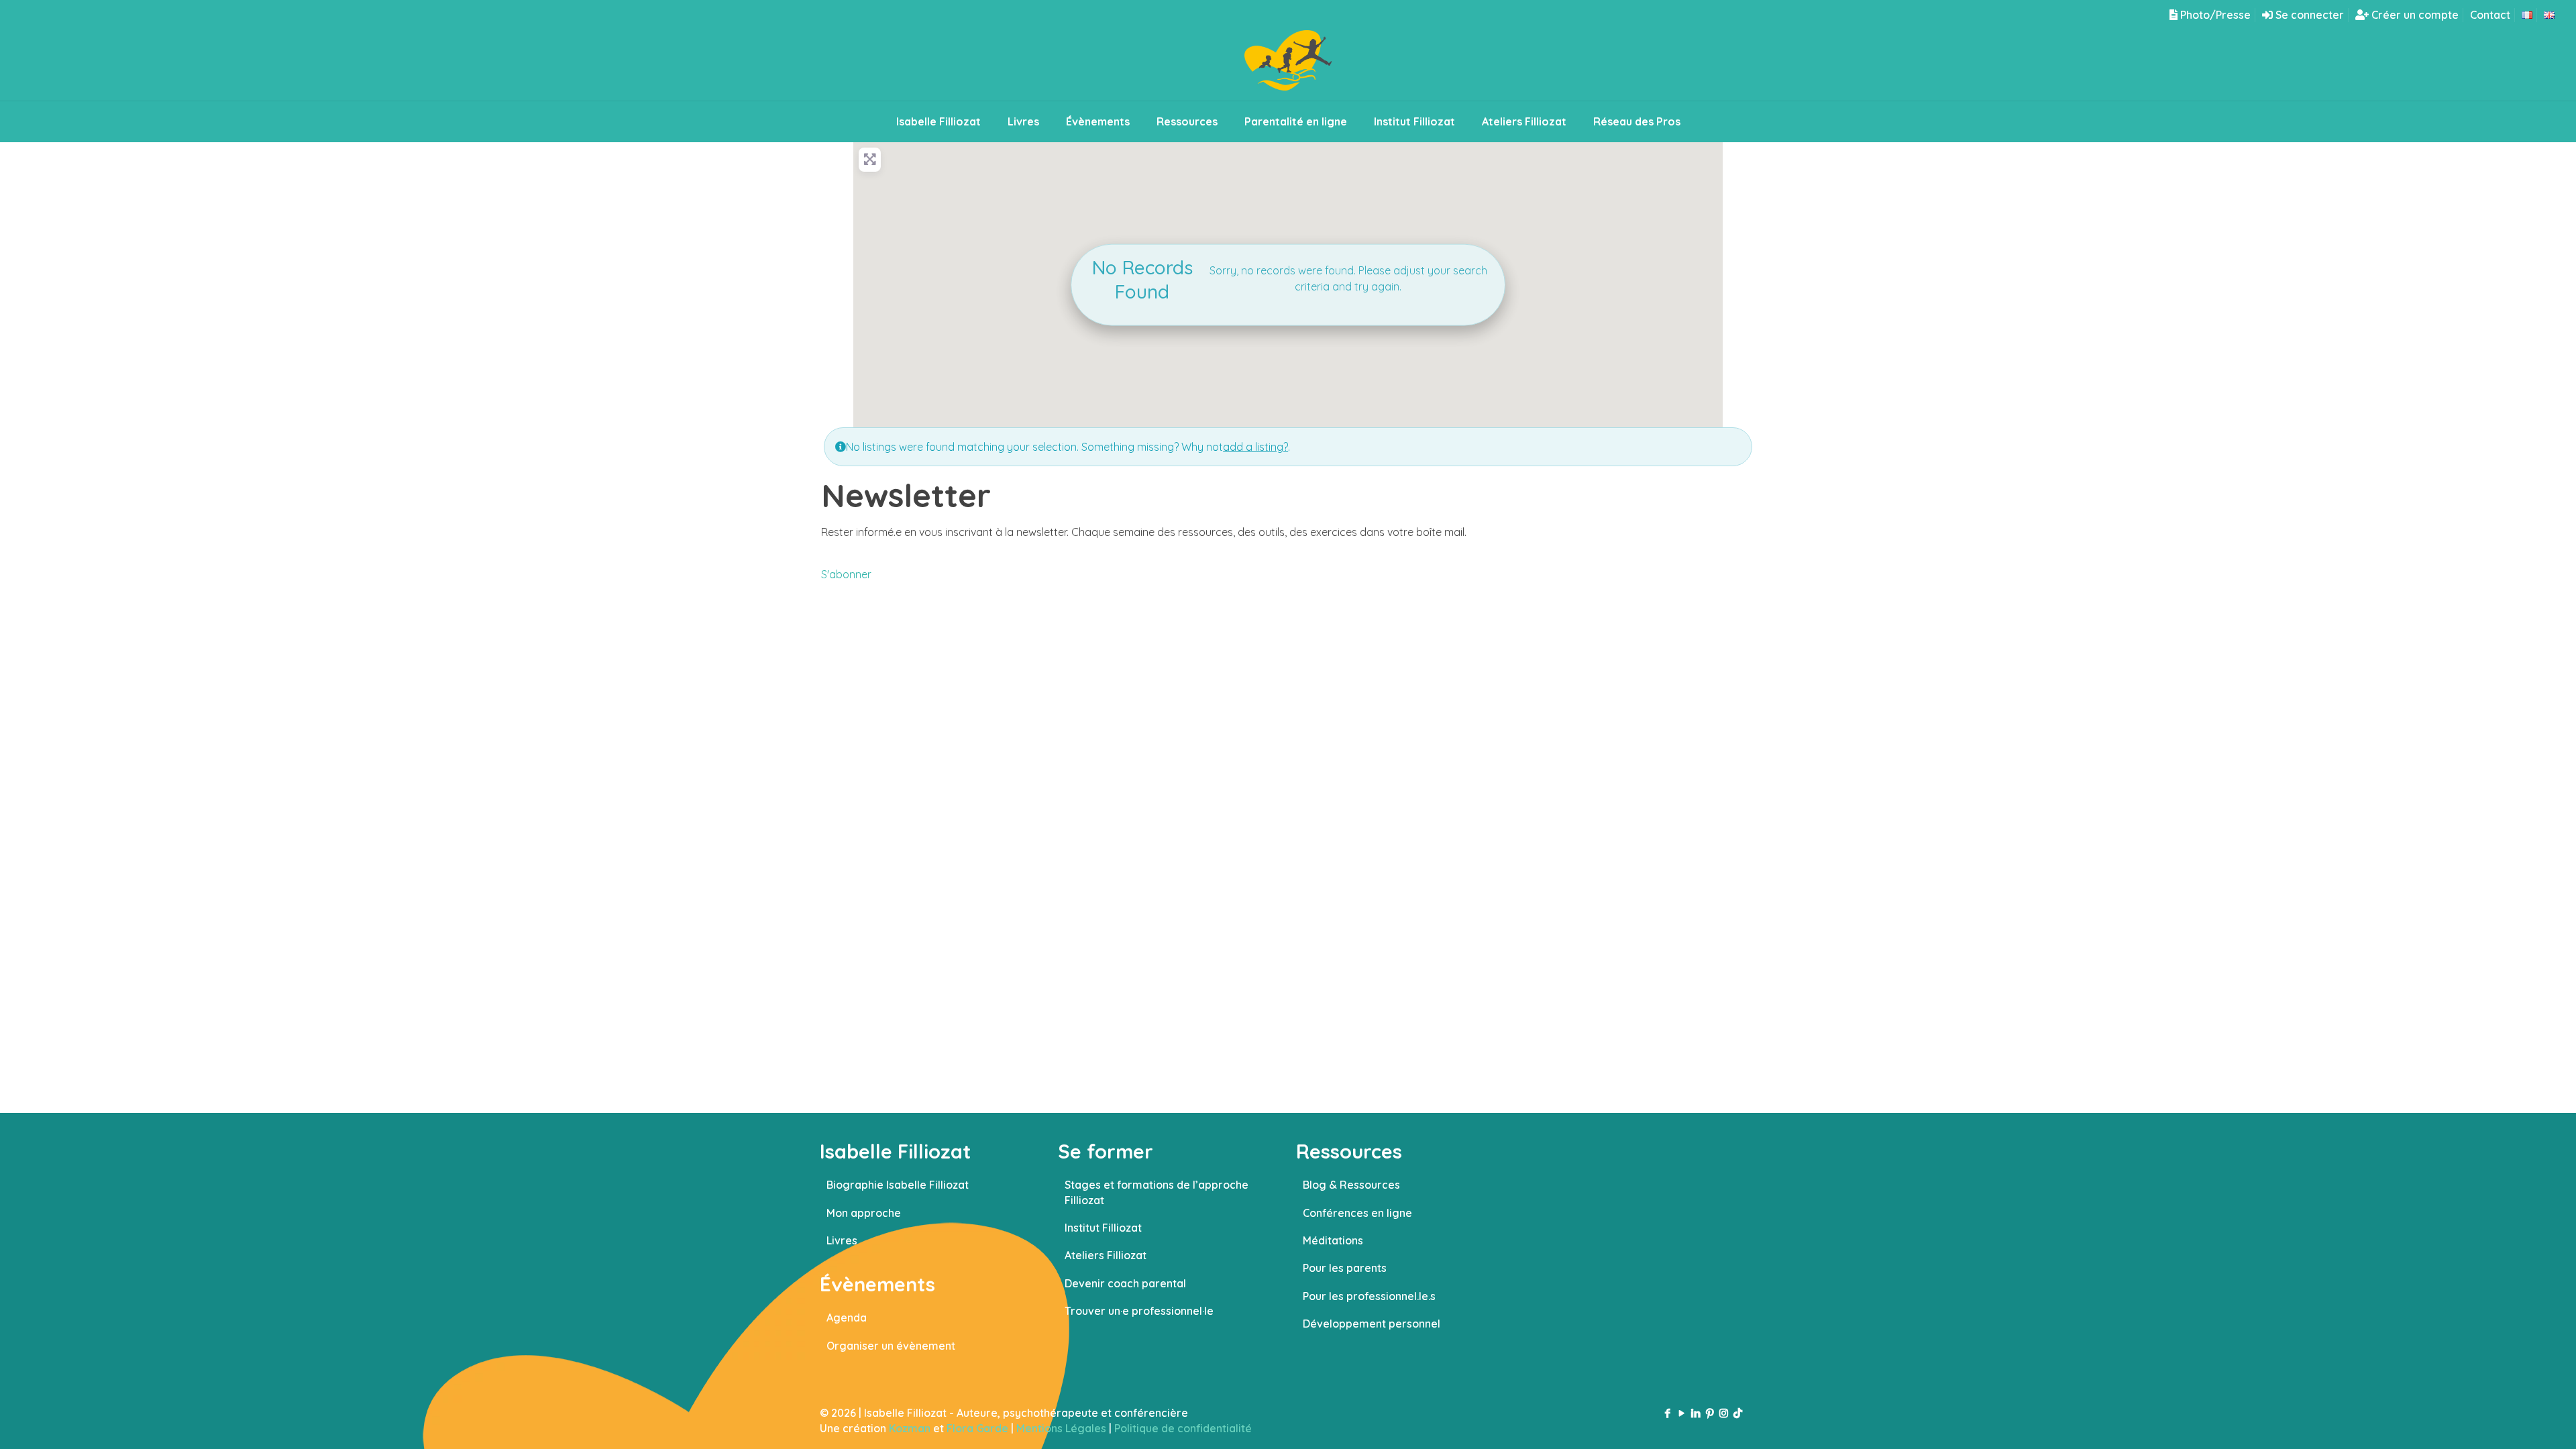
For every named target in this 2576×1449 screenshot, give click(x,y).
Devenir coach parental (1125, 1283)
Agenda (847, 1318)
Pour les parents (1345, 1268)
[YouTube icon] (1681, 1413)
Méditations (1333, 1240)
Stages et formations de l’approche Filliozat (1157, 1192)
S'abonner (846, 574)
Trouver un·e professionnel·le (1139, 1311)
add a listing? (1255, 447)
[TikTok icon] (1738, 1413)
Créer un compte (2414, 15)
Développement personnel (1372, 1324)
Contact (2490, 15)
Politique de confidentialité (1183, 1428)
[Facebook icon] (1667, 1413)
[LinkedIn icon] (1696, 1413)
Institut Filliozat (1103, 1228)
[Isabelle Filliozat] (1288, 65)
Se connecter (2308, 15)
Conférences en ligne (1357, 1213)
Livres (842, 1240)
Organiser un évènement (891, 1346)
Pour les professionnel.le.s (1369, 1296)
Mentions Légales (1061, 1428)
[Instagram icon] (1724, 1413)
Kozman (910, 1428)
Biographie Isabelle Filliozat (898, 1185)
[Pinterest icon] (1710, 1413)
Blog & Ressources (1351, 1185)
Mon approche (864, 1213)
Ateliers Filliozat (1106, 1255)
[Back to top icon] (2512, 1421)
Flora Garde (977, 1428)
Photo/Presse (2214, 15)
